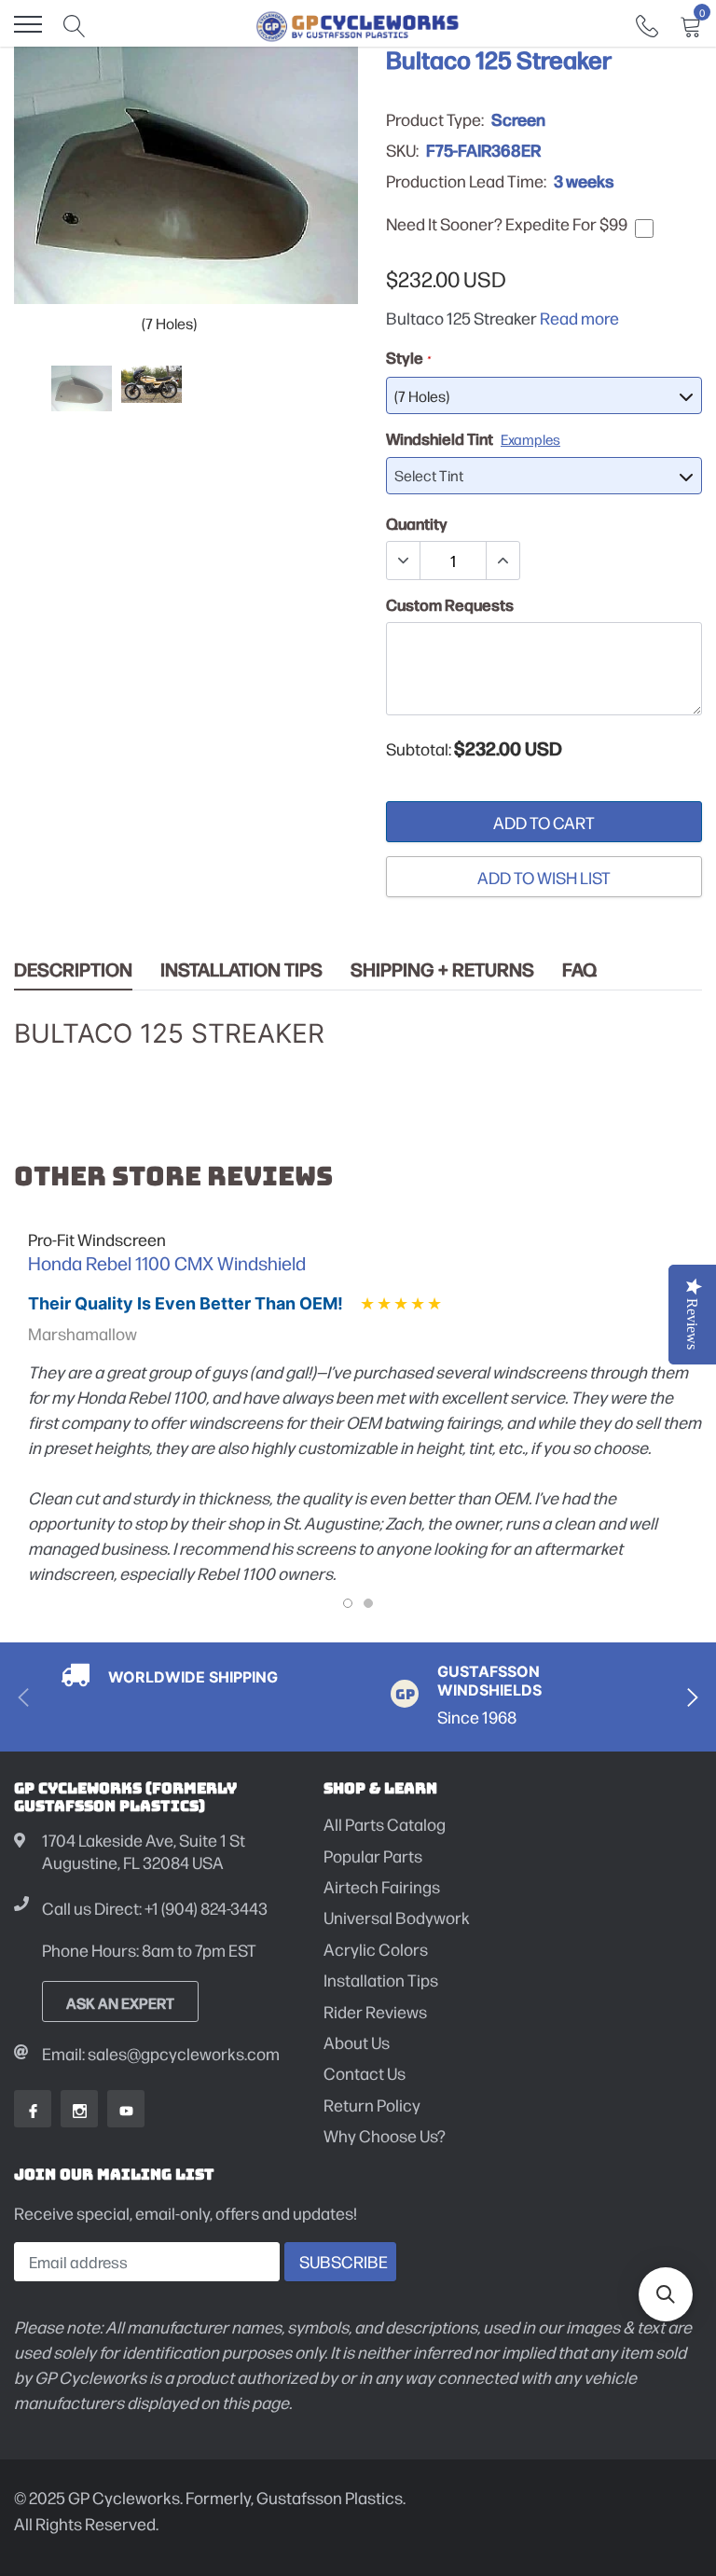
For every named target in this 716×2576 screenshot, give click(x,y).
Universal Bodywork (397, 1917)
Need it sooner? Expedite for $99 (507, 224)
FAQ (579, 969)
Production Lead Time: (466, 181)
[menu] (28, 24)
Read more (579, 318)
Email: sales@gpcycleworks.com (161, 2053)
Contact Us (365, 2073)
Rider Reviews (375, 2011)
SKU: (402, 150)
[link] (647, 24)
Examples (530, 439)
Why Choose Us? (385, 2135)
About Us (357, 2042)
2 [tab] (368, 1603)
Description (73, 969)
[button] (666, 2294)
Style (408, 357)
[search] (75, 24)
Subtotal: (419, 749)
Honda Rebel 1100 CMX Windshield (167, 1263)
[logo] (358, 24)
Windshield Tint (473, 438)
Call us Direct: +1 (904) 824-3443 (155, 1908)
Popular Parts (373, 1856)
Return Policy (372, 2105)
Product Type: (435, 119)
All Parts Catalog (385, 1824)
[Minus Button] (404, 561)
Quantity (417, 523)
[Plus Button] (503, 561)
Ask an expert (120, 2002)
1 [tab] (348, 1603)
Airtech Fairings (382, 1886)
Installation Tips (241, 969)
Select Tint (429, 475)
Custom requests (450, 604)
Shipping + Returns (442, 969)
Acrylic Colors (376, 1949)
